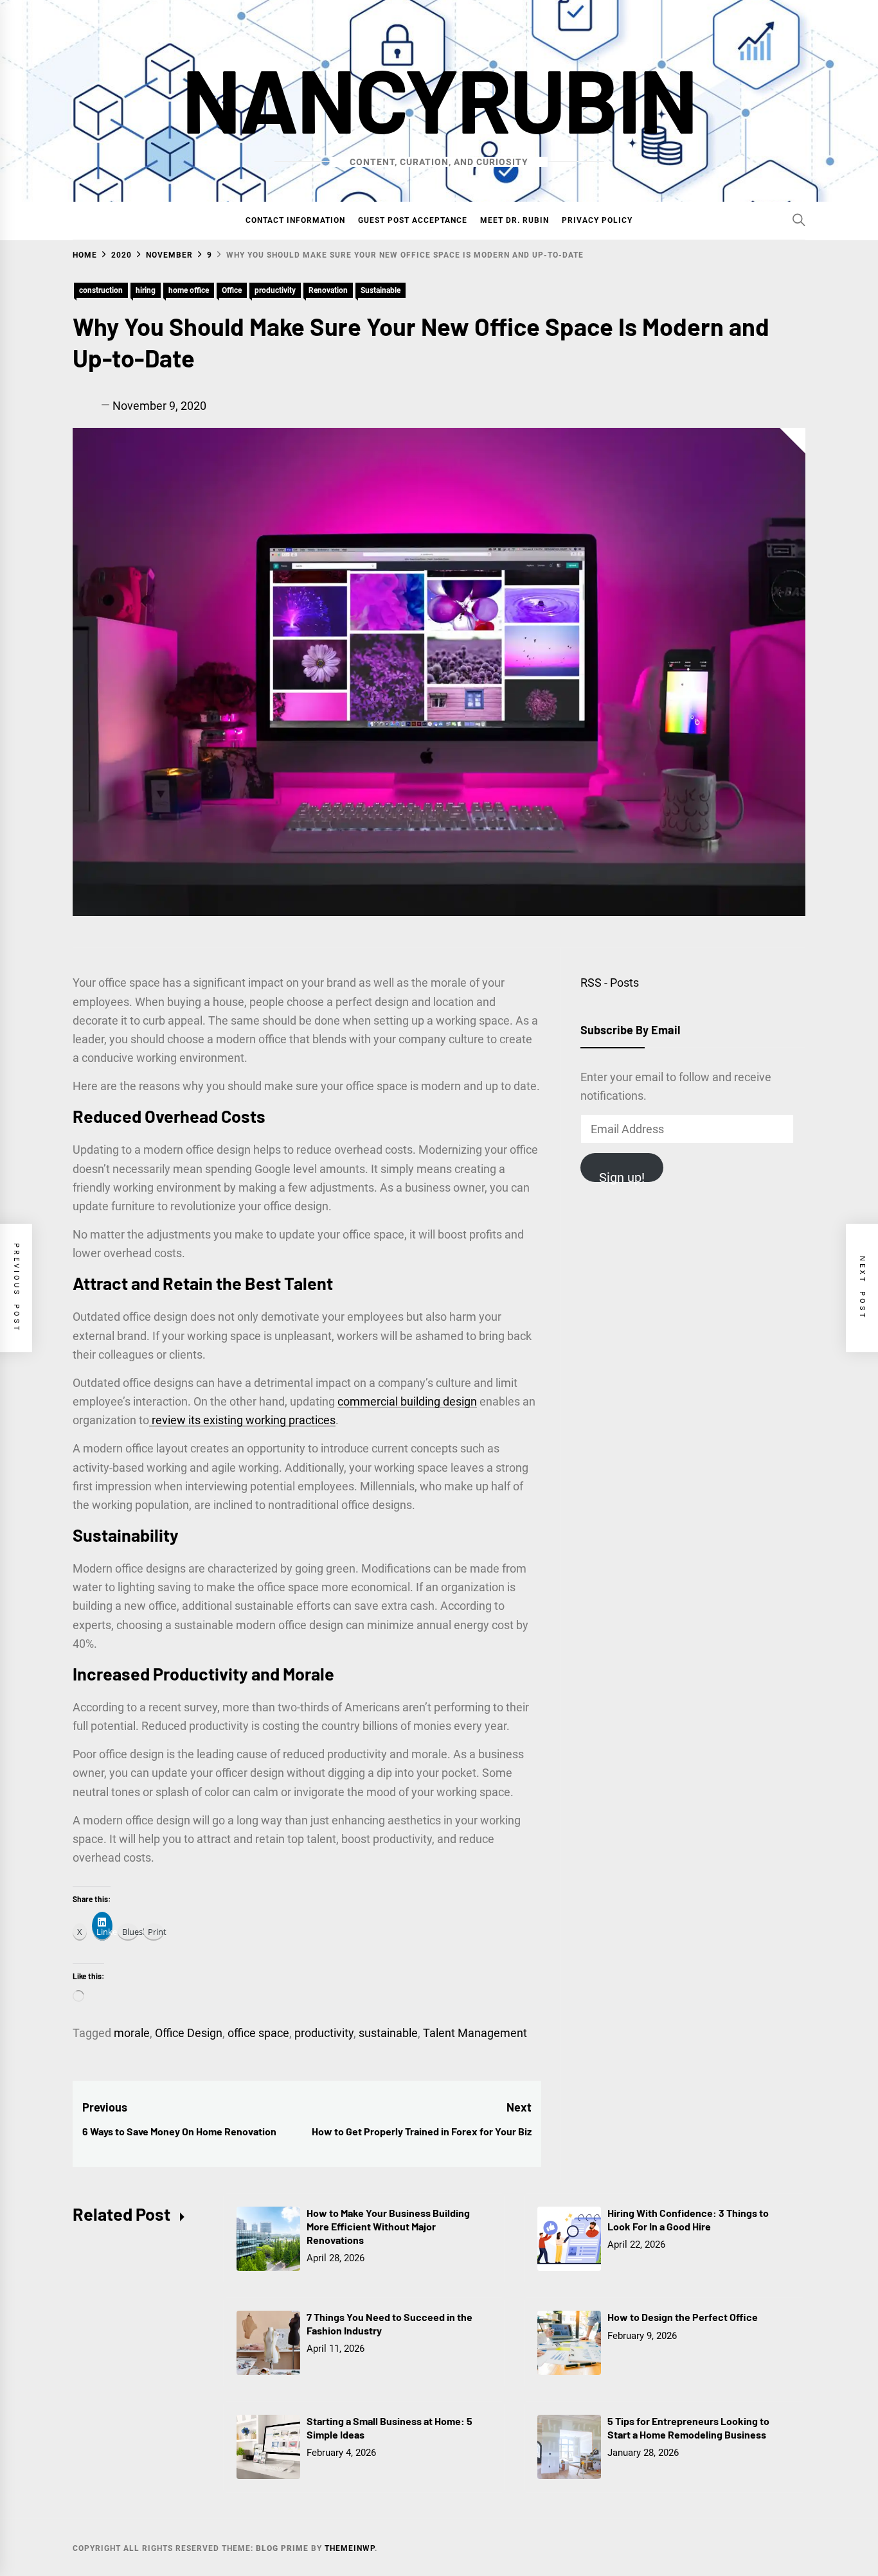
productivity (275, 290)
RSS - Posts (610, 983)
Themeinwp (350, 2548)
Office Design (189, 2033)
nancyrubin (439, 98)
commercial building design (407, 1401)
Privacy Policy (597, 220)
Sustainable (381, 290)
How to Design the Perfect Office (683, 2317)
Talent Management (475, 2033)
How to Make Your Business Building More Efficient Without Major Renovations (388, 2226)
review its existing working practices (244, 1420)
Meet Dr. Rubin (515, 220)
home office (189, 290)
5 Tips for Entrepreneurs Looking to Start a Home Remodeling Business (688, 2428)
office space (258, 2033)
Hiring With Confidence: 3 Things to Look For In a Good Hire (688, 2219)
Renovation (328, 290)
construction (101, 290)
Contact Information (295, 220)
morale (132, 2033)
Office (232, 290)
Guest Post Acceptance (413, 220)
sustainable (388, 2033)
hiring (146, 290)
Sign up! (622, 1176)
